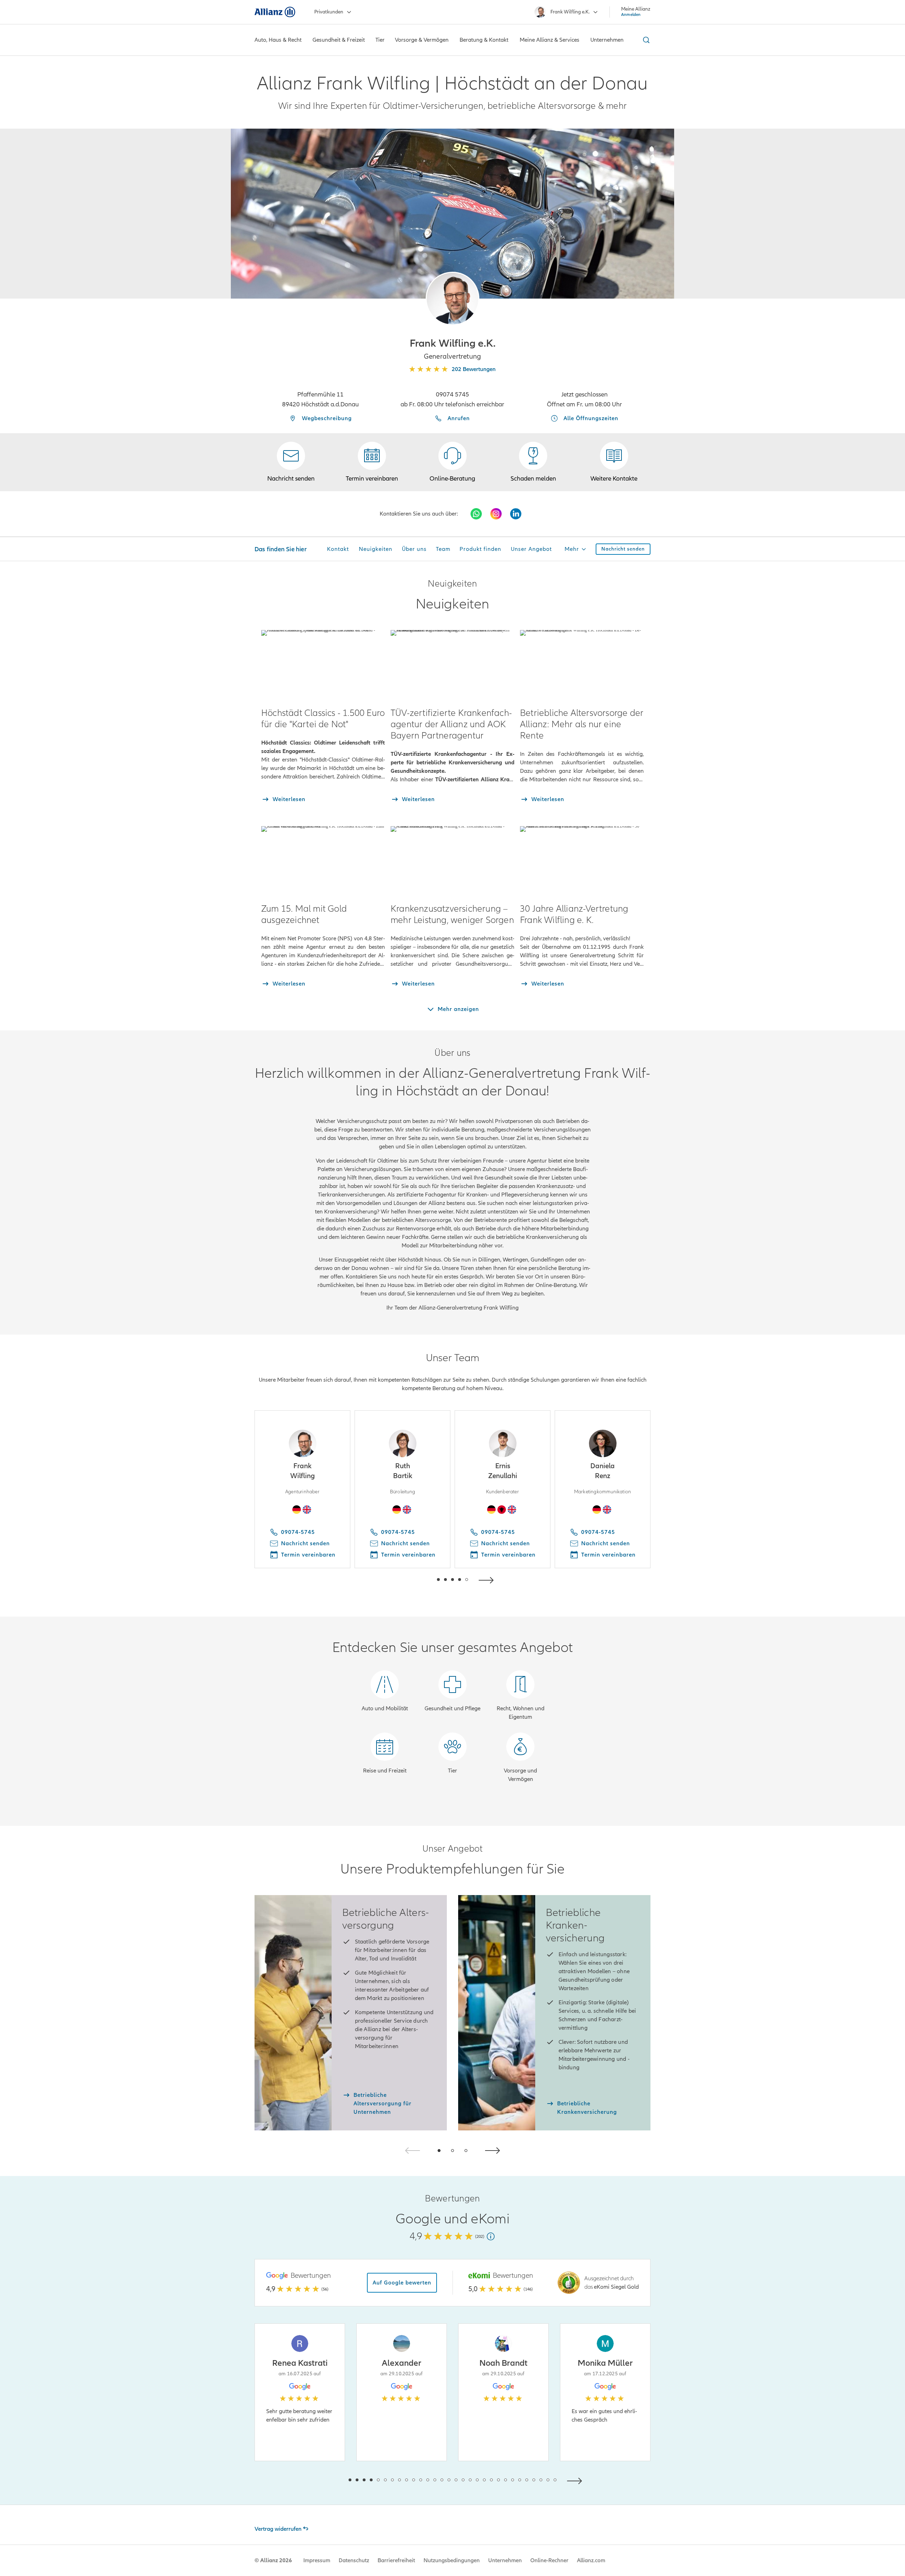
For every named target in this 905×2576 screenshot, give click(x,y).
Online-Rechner (549, 2560)
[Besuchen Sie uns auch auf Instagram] (496, 514)
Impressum (317, 2560)
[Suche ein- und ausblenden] (645, 40)
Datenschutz (354, 2560)
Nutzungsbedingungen (452, 2560)
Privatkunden (329, 12)
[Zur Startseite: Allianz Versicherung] (275, 12)
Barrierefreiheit (396, 2560)
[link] (452, 462)
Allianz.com (591, 2560)
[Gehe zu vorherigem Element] (417, 1579)
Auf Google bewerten (402, 2283)
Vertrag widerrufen (278, 2529)
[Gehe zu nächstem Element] (488, 1579)
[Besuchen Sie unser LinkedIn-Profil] (516, 514)
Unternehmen (505, 2560)
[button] (452, 299)
